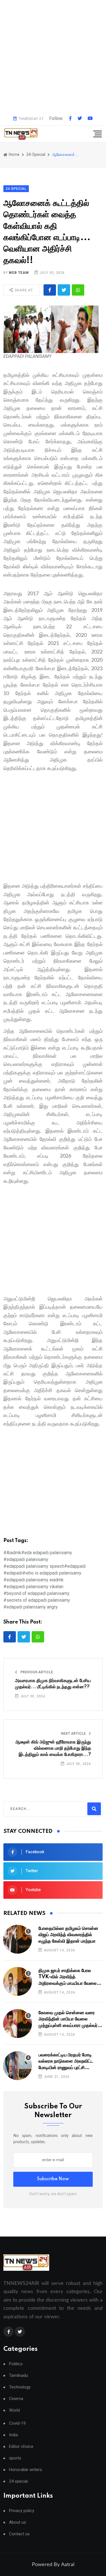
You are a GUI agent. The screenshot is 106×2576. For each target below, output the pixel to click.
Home (14, 154)
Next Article (74, 1734)
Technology (20, 2387)
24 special (18, 2481)
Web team (19, 273)
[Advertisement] (53, 56)
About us (18, 2522)
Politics (16, 2364)
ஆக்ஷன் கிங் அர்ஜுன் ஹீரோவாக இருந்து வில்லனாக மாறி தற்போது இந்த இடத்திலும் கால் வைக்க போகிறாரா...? (53, 1748)
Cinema (16, 2399)
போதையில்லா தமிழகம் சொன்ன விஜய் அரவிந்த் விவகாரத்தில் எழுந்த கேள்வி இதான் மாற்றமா (68, 1935)
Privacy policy (22, 2511)
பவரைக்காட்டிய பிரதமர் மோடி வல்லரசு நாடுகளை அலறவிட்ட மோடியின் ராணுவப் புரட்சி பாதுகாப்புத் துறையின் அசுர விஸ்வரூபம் (66, 2062)
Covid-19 (17, 2423)
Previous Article (36, 1672)
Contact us (19, 2534)
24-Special (36, 154)
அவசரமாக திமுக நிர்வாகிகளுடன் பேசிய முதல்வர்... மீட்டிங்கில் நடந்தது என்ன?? (53, 1684)
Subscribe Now (53, 2179)
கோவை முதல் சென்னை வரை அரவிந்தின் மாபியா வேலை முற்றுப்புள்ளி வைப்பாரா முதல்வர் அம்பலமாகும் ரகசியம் (68, 2019)
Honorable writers (26, 2470)
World (14, 2410)
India (13, 2435)
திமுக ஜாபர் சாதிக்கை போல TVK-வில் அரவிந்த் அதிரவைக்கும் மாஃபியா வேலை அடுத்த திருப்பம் (68, 1977)
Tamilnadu (19, 2376)
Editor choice (21, 2447)
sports (15, 2458)
